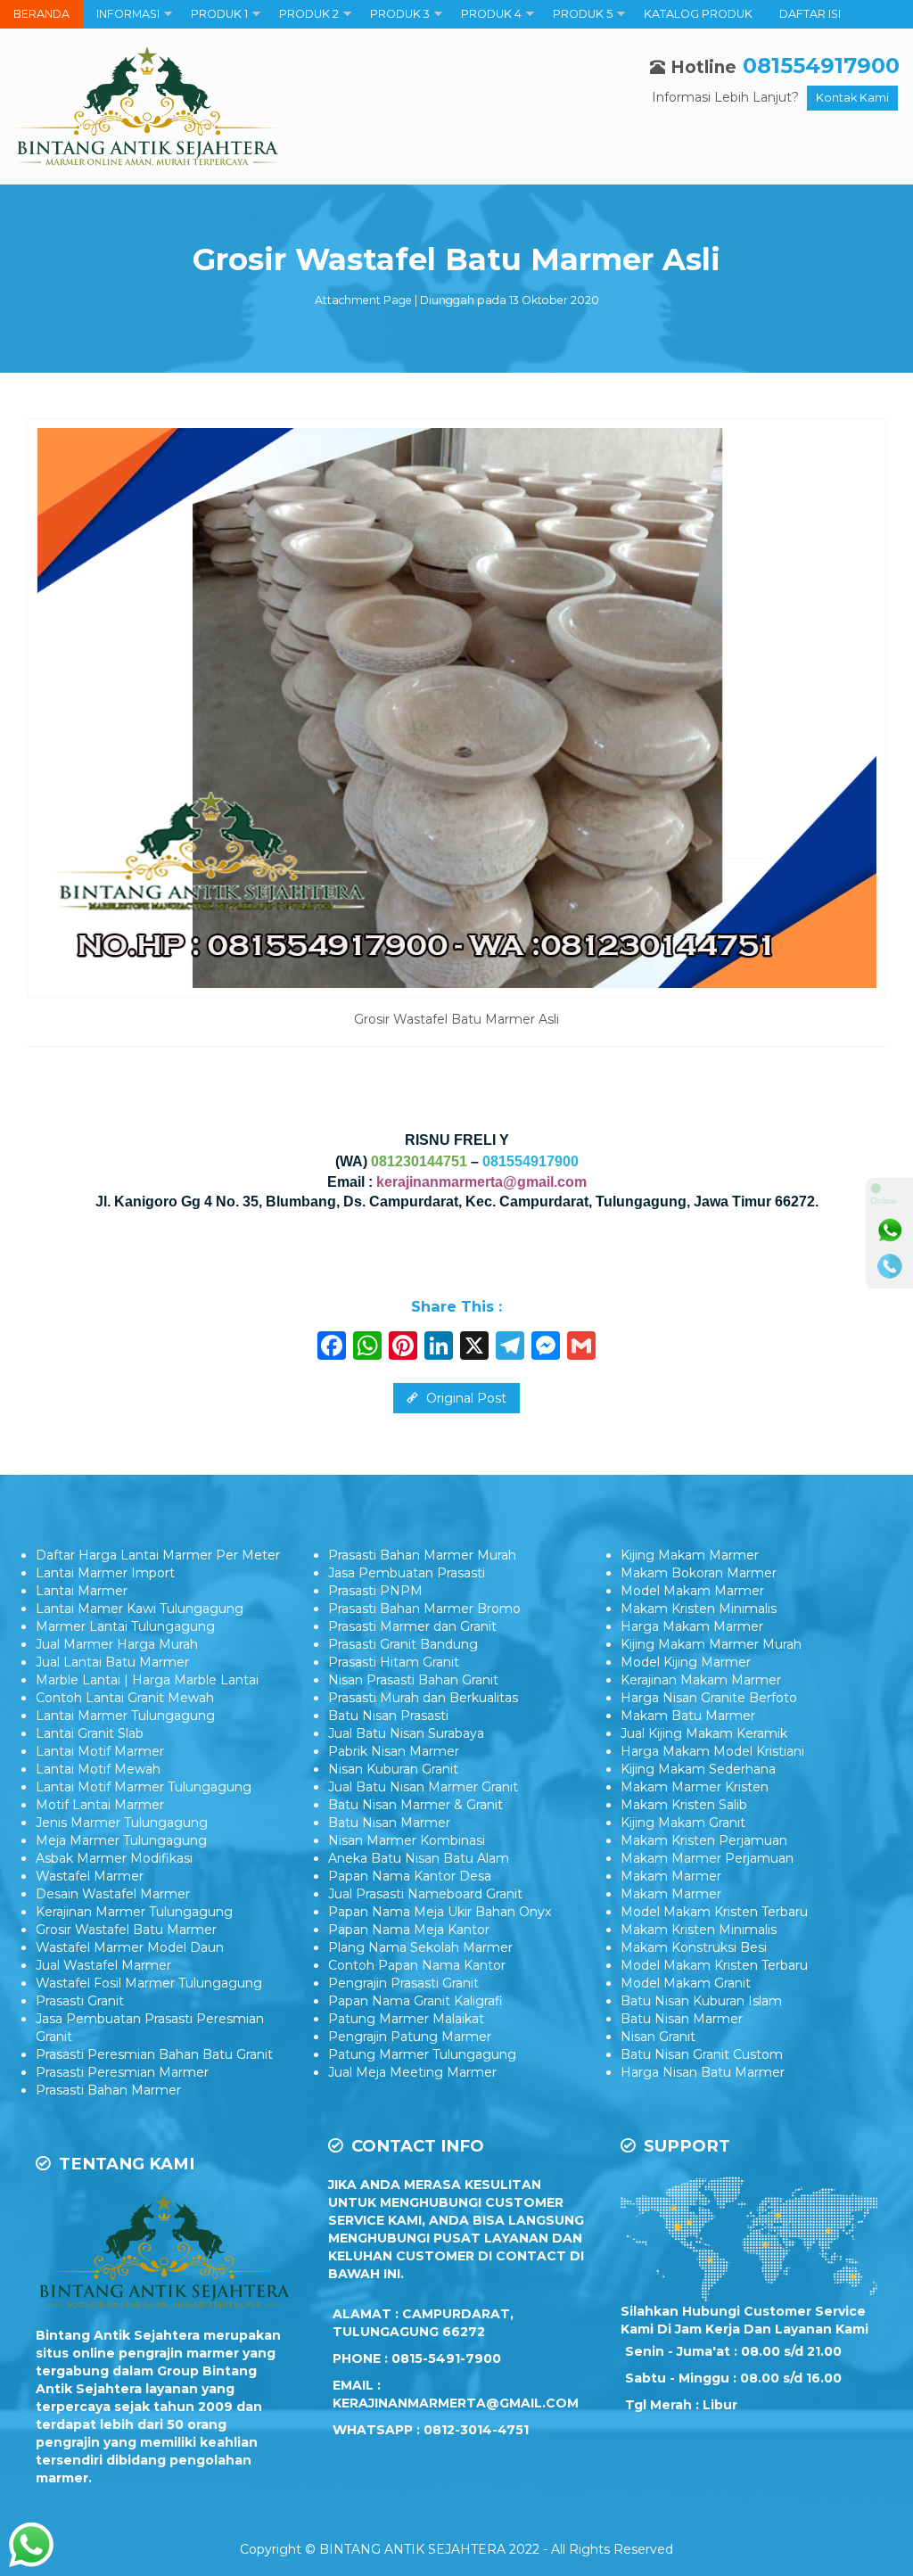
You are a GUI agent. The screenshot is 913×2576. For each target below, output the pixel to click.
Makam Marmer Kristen (695, 1787)
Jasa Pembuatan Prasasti (407, 1573)
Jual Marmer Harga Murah (117, 1644)
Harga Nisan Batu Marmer (703, 2072)
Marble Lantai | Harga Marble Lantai (147, 1680)
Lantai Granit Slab (90, 1733)
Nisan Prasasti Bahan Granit (413, 1680)
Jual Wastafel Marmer (103, 1965)
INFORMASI (128, 14)
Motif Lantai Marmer (100, 1805)
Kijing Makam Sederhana (698, 1769)
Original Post (465, 1398)
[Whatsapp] (890, 1230)
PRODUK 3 (400, 14)
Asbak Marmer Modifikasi (114, 1858)
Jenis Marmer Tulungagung (122, 1823)
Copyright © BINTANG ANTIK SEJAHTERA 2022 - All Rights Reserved (456, 2549)
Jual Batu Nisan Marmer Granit (423, 1787)
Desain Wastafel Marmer (113, 1894)
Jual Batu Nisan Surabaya (406, 1733)
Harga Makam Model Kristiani (712, 1751)
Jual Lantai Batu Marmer (112, 1662)
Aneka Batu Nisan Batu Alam (419, 1858)
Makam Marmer (671, 1876)
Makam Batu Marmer (688, 1716)
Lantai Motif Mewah (98, 1769)
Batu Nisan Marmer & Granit (415, 1805)
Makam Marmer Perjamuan (707, 1858)
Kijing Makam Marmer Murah (711, 1644)
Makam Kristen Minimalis (699, 1609)
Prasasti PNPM (375, 1591)
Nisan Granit (658, 2037)
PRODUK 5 (583, 14)
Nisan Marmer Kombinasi (407, 1840)
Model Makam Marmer (692, 1591)
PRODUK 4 (491, 14)
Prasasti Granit (80, 2001)
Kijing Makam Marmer (690, 1555)
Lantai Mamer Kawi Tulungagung (140, 1609)
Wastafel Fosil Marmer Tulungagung (149, 1983)
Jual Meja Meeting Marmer (412, 2072)
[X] (474, 1348)
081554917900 (821, 66)
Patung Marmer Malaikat (406, 2019)
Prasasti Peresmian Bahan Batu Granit (154, 2054)
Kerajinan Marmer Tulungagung (134, 1912)
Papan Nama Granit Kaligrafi (415, 2001)
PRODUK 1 (219, 14)
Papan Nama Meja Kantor (409, 1930)
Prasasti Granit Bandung (403, 1644)
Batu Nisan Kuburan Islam (701, 2001)
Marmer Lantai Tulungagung (125, 1626)
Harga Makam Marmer (692, 1626)
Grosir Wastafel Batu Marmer (126, 1930)
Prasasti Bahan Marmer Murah (422, 1555)
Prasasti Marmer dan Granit (412, 1626)
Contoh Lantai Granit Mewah (125, 1698)
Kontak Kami (852, 98)
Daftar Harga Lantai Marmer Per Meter (158, 1555)
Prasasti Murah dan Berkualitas (423, 1698)
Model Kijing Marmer (686, 1662)
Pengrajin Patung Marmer (410, 2037)
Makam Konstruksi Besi (694, 1947)
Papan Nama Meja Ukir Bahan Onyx (440, 1912)
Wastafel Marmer (90, 1876)
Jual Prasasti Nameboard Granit (425, 1894)
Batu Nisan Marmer (389, 1823)
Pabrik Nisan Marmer (394, 1751)
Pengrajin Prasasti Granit (403, 1983)
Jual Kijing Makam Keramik (704, 1733)
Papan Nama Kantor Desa (410, 1876)
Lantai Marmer (82, 1591)
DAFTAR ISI (810, 14)
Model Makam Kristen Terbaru (714, 1912)
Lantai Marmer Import (105, 1573)
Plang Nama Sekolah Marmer (420, 1947)
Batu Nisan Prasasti (388, 1716)
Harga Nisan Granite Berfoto (709, 1698)
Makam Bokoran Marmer (699, 1573)
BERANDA (41, 14)
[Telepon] (890, 1266)
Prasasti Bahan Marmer (108, 2090)
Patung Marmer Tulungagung (422, 2054)
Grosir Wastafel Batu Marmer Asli (456, 259)
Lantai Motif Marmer (100, 1751)
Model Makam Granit (686, 1983)
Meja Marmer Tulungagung (121, 1840)
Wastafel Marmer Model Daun (130, 1947)
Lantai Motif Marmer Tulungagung (144, 1787)
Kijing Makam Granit (683, 1823)
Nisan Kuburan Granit (393, 1769)
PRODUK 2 (309, 14)
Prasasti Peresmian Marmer (122, 2072)
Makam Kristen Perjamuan (704, 1840)
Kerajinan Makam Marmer (701, 1680)
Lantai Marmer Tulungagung (125, 1716)
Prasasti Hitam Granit (394, 1662)
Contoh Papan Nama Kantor (417, 1965)
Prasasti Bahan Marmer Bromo (424, 1609)
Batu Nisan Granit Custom (702, 2054)
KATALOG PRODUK (698, 14)
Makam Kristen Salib (684, 1805)
